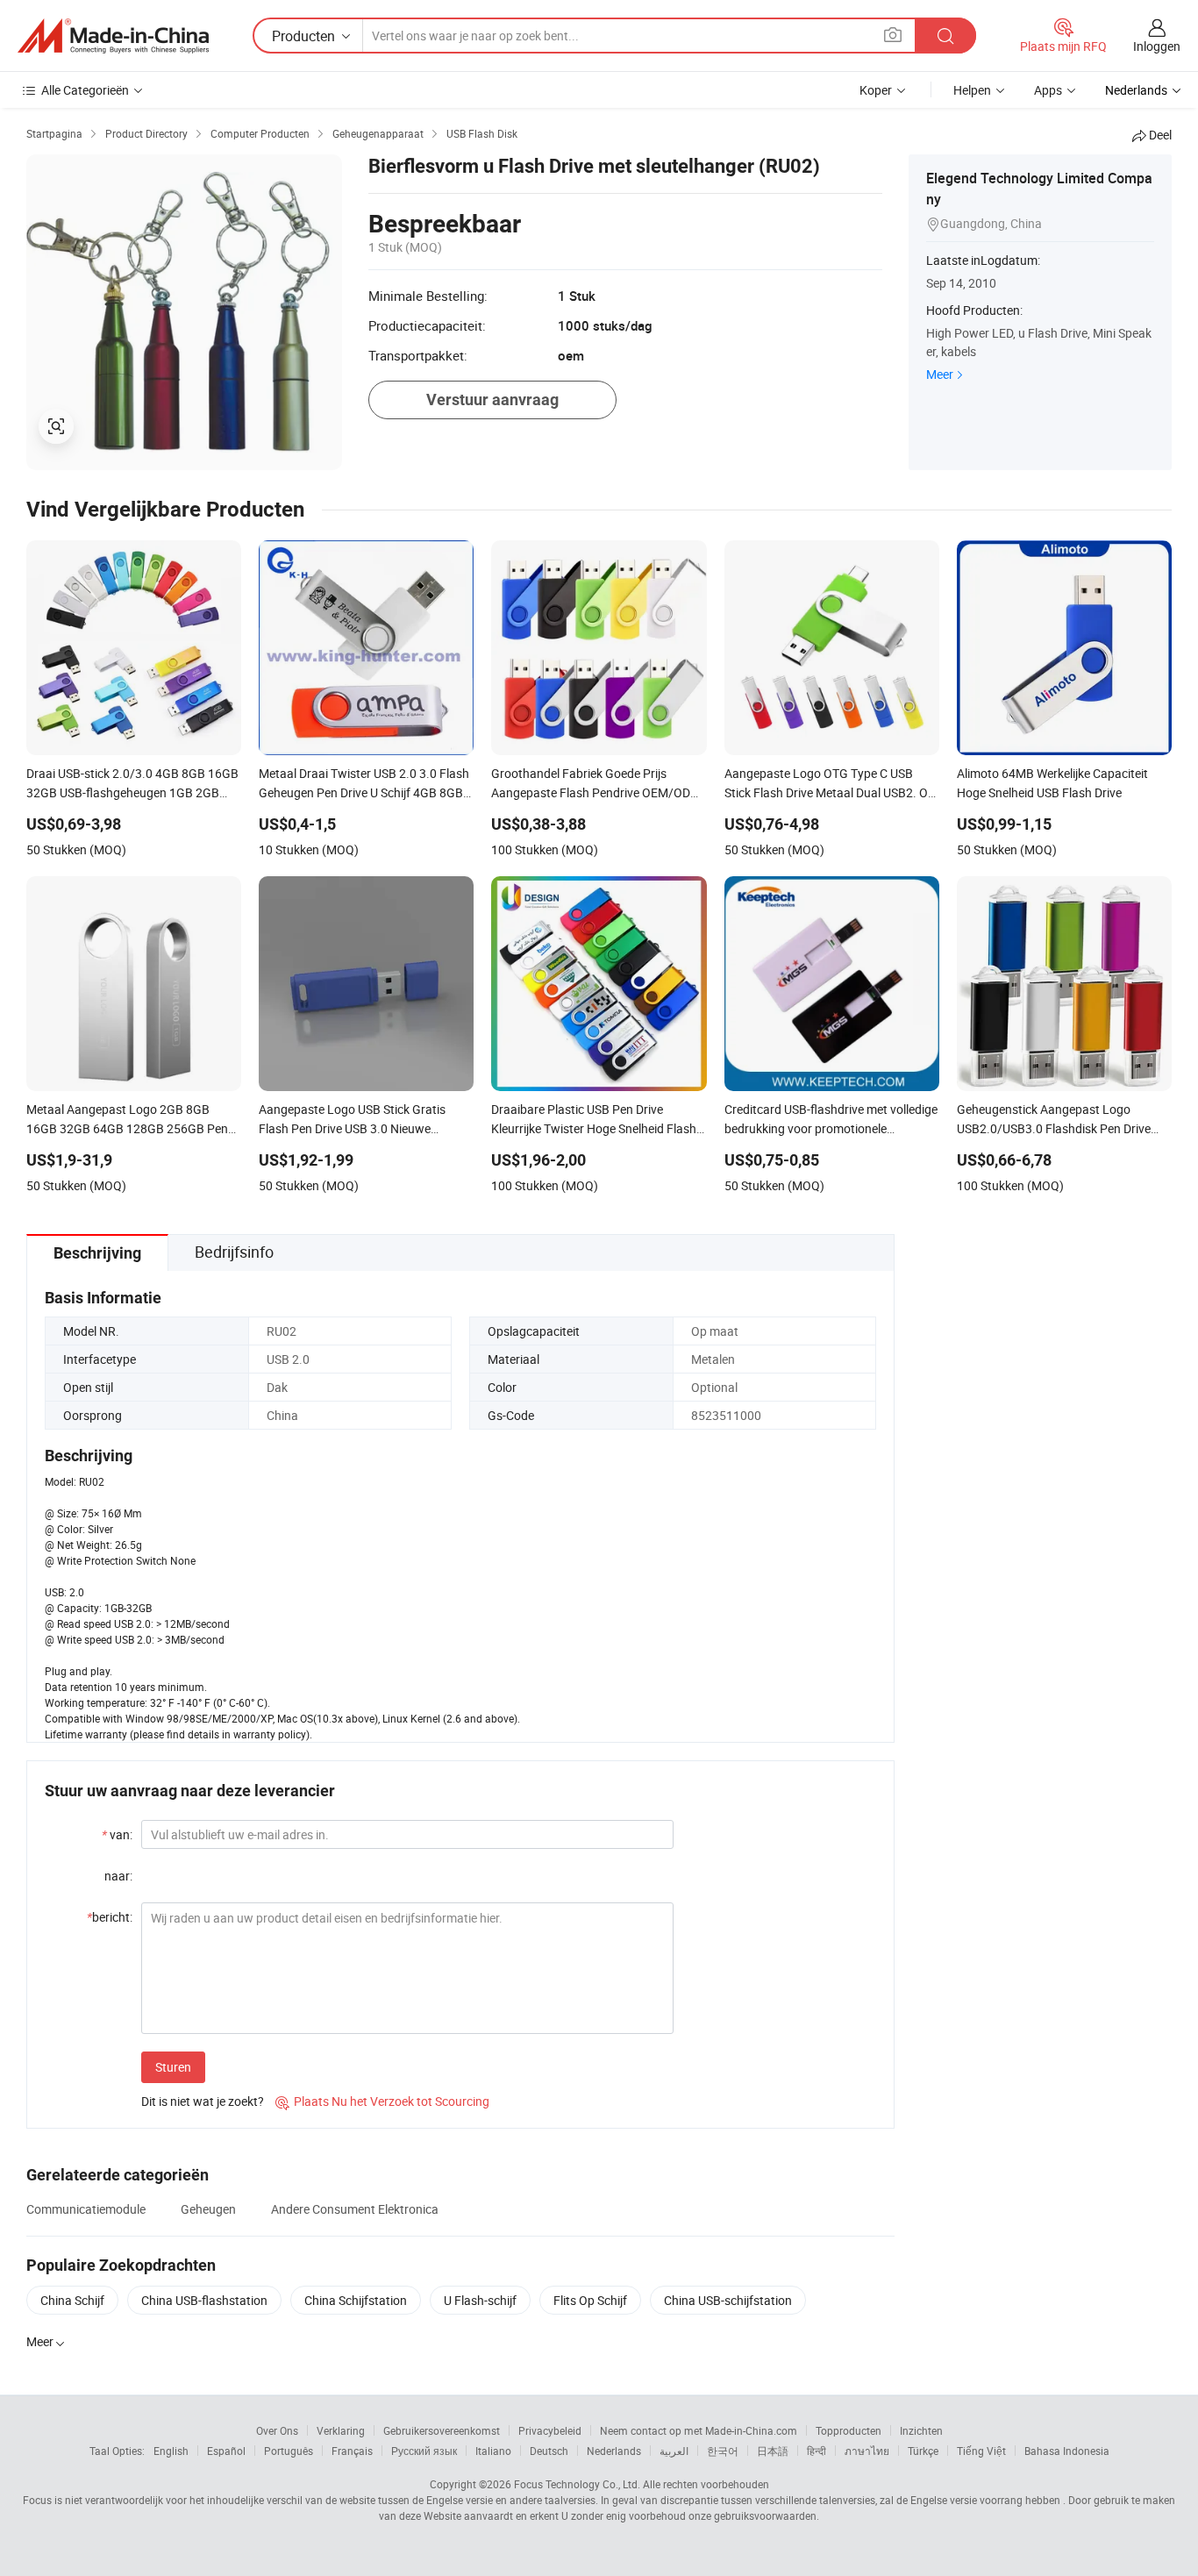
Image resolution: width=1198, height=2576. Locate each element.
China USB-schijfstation (728, 2300)
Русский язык (424, 2451)
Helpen (972, 90)
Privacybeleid (550, 2430)
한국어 (723, 2451)
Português (289, 2451)
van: (117, 1834)
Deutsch (549, 2451)
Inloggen (1157, 46)
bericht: (110, 1917)
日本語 (773, 2451)
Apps (1048, 90)
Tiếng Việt (981, 2451)
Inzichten (921, 2430)
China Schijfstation (356, 2300)
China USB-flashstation (204, 2300)
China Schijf (72, 2300)
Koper (876, 90)
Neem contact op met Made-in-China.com (699, 2430)
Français (352, 2451)
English (171, 2451)
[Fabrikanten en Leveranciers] (113, 36)
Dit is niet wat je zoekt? (203, 2101)
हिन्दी (816, 2451)
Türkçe (923, 2451)
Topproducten (849, 2430)
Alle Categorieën (85, 90)
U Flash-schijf (480, 2300)
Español (226, 2451)
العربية (674, 2451)
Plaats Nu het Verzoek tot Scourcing (382, 2101)
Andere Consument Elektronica (355, 2209)
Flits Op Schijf (590, 2300)
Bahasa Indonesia (1067, 2451)
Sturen (173, 2067)
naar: (118, 1876)
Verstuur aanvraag (492, 400)
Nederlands (614, 2451)
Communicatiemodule (86, 2209)
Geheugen (208, 2209)
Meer (940, 374)
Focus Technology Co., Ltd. (577, 2484)
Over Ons (277, 2430)
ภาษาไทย (867, 2451)
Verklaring (341, 2430)
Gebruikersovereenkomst (442, 2430)
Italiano (493, 2451)
